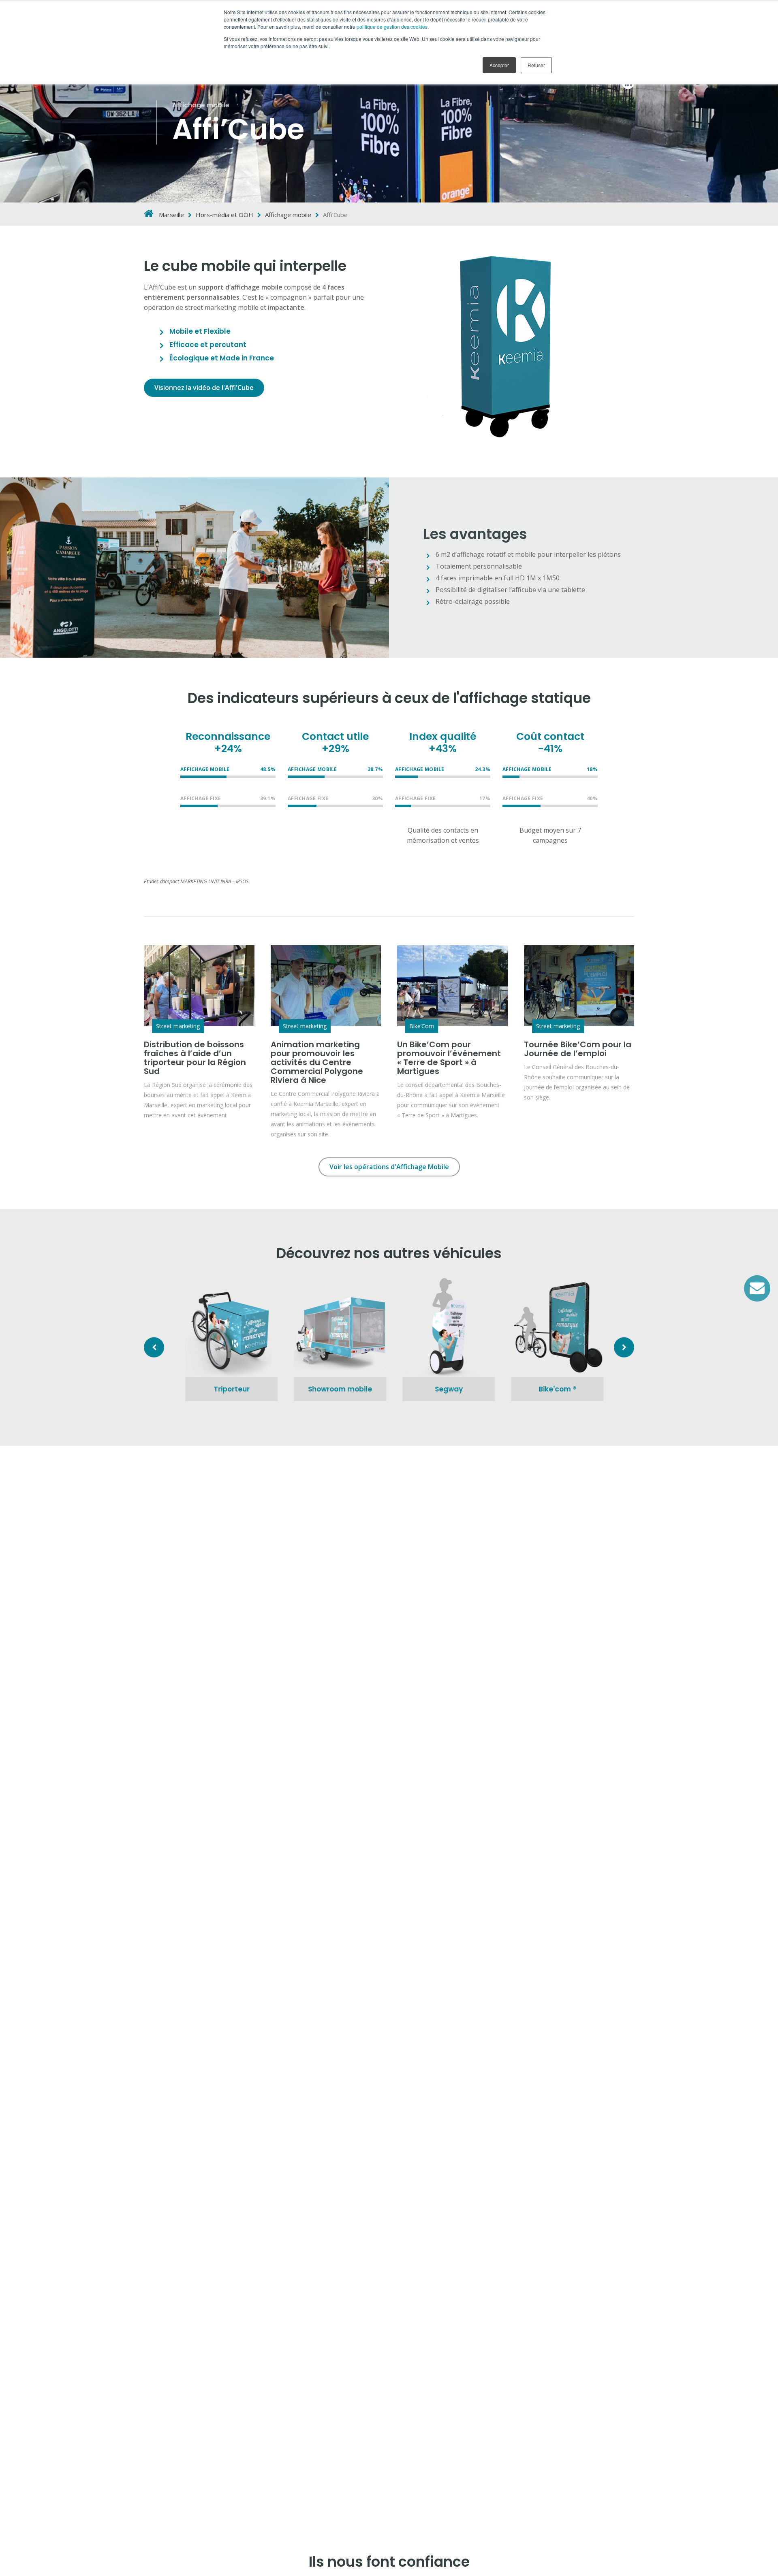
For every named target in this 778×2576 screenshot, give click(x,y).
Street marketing (178, 1026)
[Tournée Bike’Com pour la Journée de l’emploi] (579, 986)
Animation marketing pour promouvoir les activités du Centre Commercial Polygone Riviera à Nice (317, 1062)
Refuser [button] (536, 65)
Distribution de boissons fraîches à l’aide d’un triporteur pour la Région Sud (195, 1058)
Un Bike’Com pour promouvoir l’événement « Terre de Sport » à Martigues (449, 1058)
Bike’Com (422, 1026)
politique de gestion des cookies (392, 27)
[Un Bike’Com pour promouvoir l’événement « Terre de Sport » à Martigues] (452, 986)
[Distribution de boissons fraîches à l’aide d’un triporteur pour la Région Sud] (199, 986)
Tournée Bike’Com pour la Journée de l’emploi (578, 1049)
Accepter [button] (499, 65)
